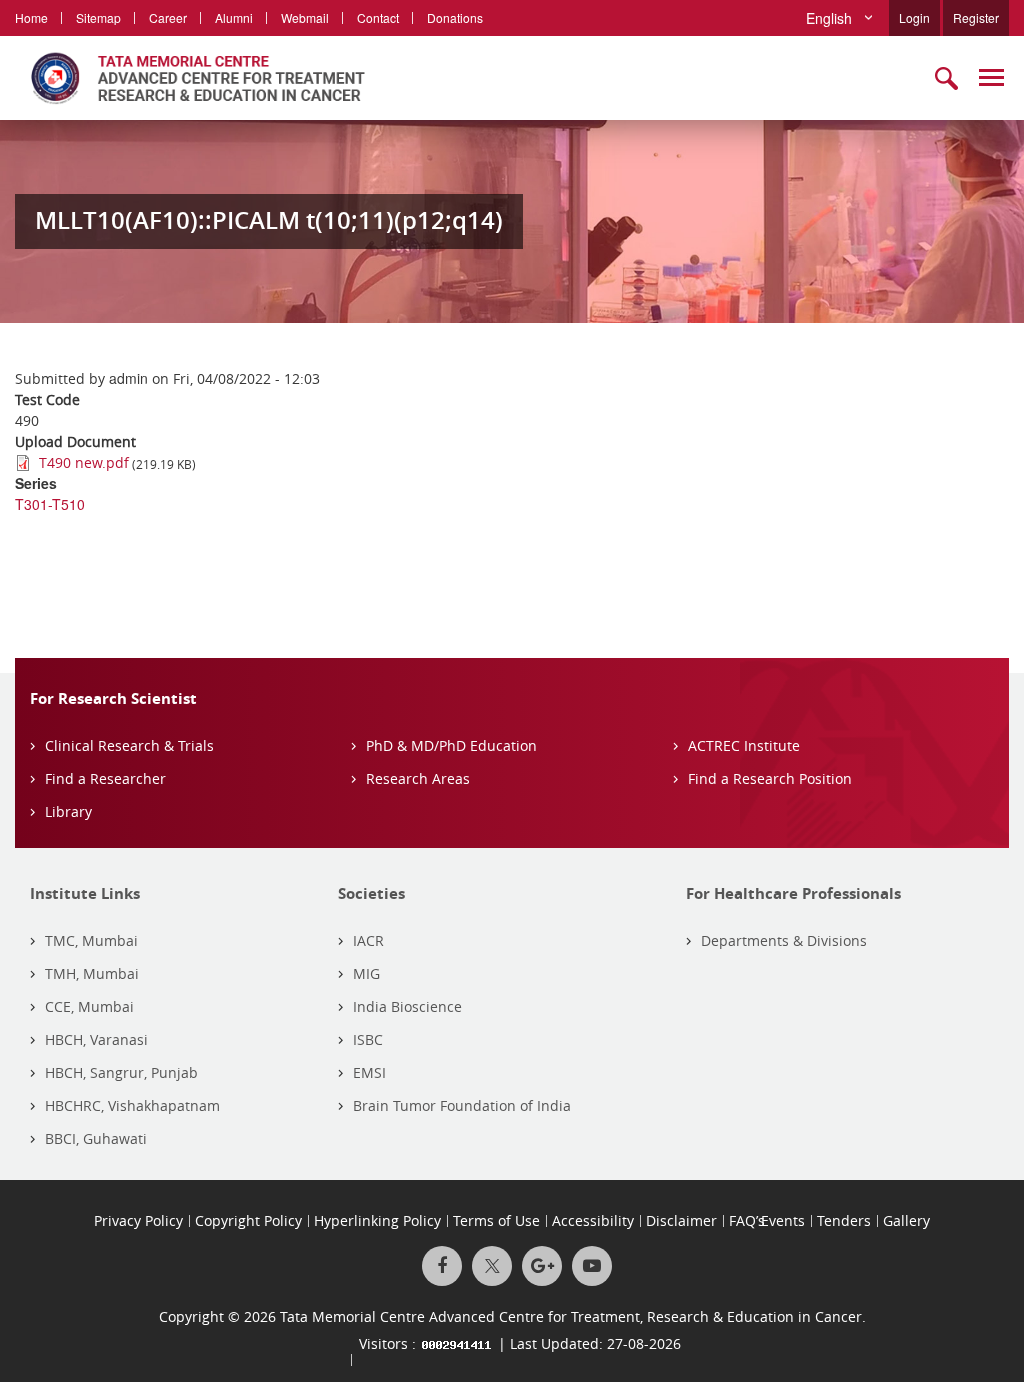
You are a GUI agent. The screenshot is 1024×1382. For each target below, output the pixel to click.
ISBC (368, 1039)
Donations (455, 17)
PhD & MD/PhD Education (451, 745)
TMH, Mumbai (92, 973)
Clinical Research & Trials (129, 745)
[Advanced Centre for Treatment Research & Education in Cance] (190, 78)
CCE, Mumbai (89, 1006)
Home (31, 17)
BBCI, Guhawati (96, 1138)
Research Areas (418, 778)
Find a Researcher (105, 778)
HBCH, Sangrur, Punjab (121, 1072)
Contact (378, 17)
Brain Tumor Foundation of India (462, 1105)
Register (976, 17)
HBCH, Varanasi (96, 1039)
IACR (368, 940)
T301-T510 (50, 504)
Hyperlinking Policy (377, 1220)
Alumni (234, 17)
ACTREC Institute (744, 745)
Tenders (844, 1220)
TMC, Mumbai (91, 940)
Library (68, 811)
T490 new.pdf (84, 462)
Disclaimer (681, 1220)
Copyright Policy (248, 1220)
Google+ (542, 1266)
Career (168, 17)
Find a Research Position (770, 778)
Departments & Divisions (784, 940)
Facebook (442, 1266)
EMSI (369, 1072)
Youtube (592, 1266)
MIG (366, 973)
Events (783, 1220)
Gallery (906, 1220)
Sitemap (98, 17)
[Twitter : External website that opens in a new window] (492, 1266)
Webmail (305, 17)
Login (914, 17)
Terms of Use (496, 1220)
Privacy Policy (138, 1220)
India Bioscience (407, 1006)
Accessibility (593, 1220)
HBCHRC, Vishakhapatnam (132, 1105)
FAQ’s (747, 1220)
